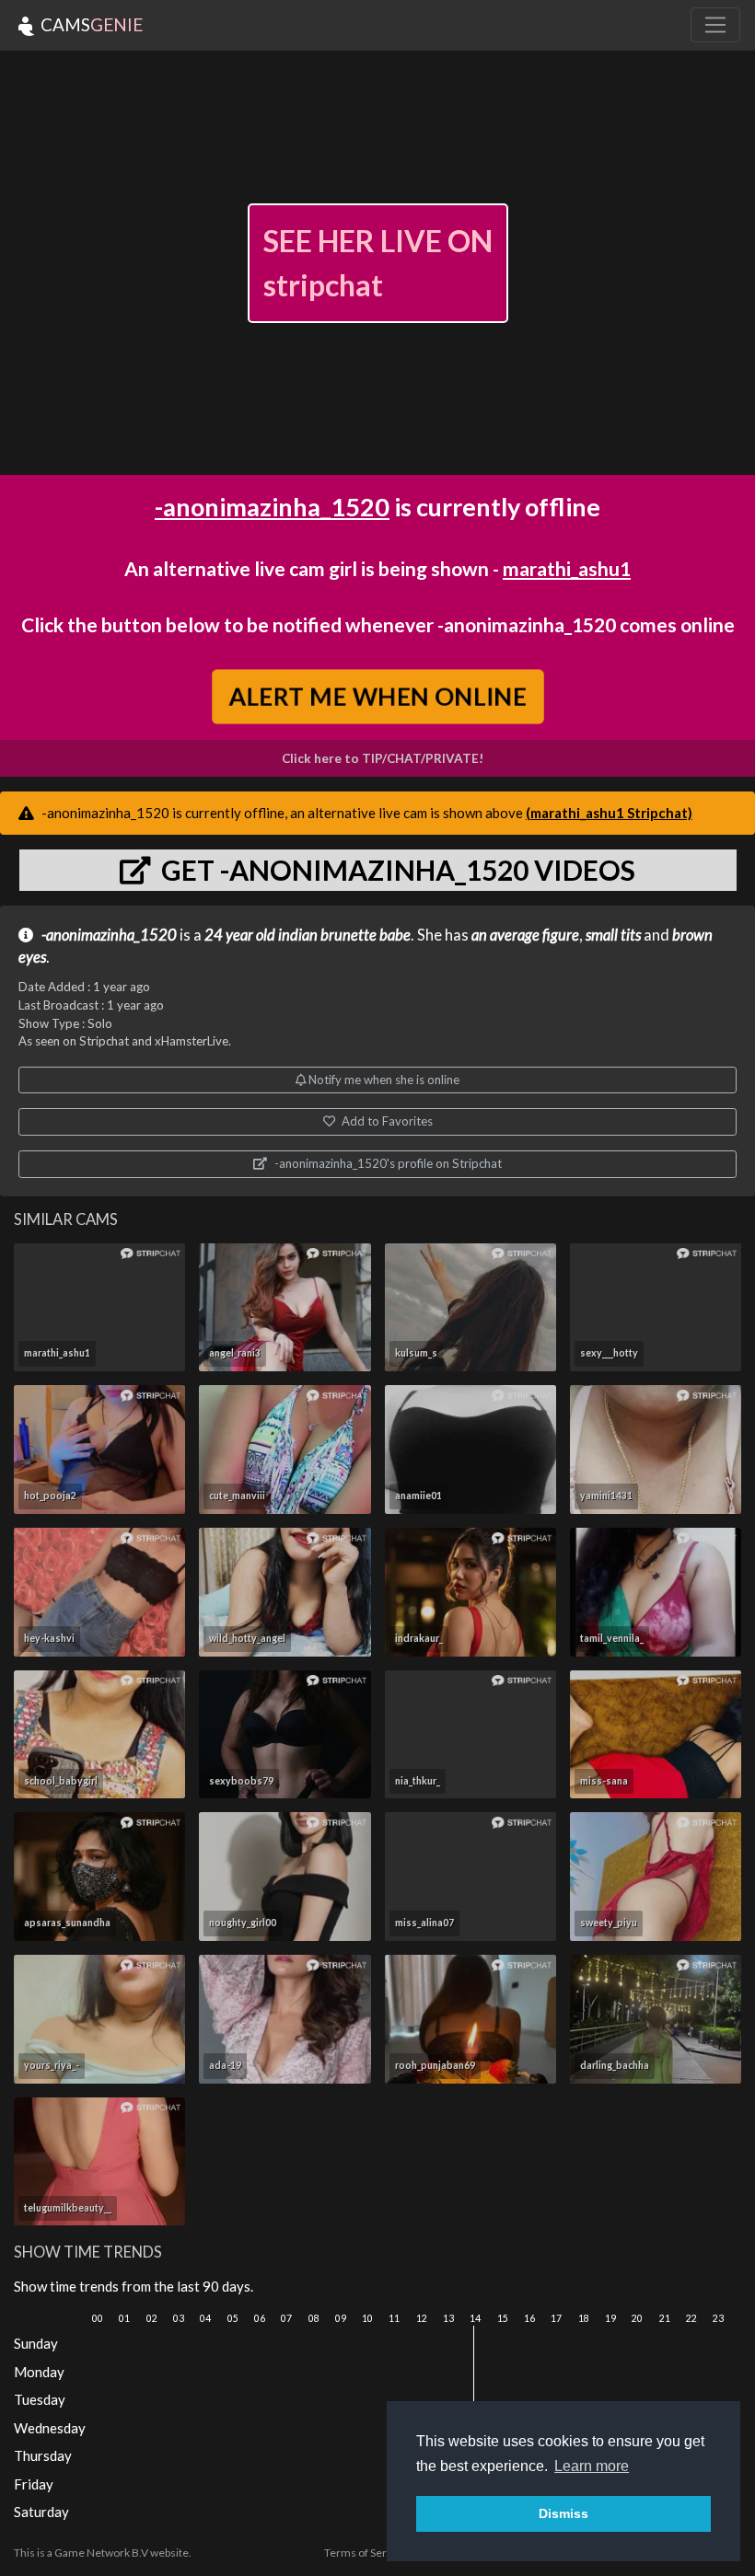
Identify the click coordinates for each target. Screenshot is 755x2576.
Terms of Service (366, 2553)
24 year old (240, 935)
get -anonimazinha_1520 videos (395, 870)
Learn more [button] (592, 2466)
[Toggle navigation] (715, 25)
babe (395, 935)
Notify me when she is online (383, 1080)
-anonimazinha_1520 (272, 507)
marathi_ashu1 (567, 568)
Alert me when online (377, 696)
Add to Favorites (386, 1121)
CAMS (90, 24)
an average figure (525, 935)
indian (298, 935)
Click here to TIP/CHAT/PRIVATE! (383, 758)
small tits (613, 935)
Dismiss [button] (563, 2513)
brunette (348, 935)
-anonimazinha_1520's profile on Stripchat (387, 1163)
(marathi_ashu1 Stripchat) (609, 813)
